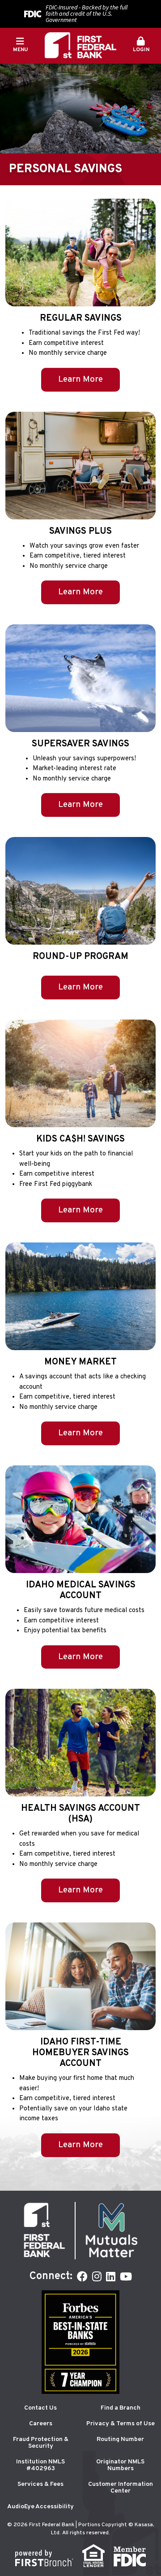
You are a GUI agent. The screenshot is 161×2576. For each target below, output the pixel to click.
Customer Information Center (121, 2488)
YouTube (126, 2276)
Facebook (82, 2276)
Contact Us (40, 2408)
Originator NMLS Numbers (120, 2465)
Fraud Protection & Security (41, 2443)
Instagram (97, 2276)
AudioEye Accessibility (40, 2507)
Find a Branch (121, 2408)
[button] (141, 45)
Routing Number (120, 2439)
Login (141, 50)
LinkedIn (111, 2276)
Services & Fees (40, 2484)
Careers (41, 2424)
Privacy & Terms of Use (121, 2424)
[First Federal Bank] (80, 46)
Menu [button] (20, 50)
